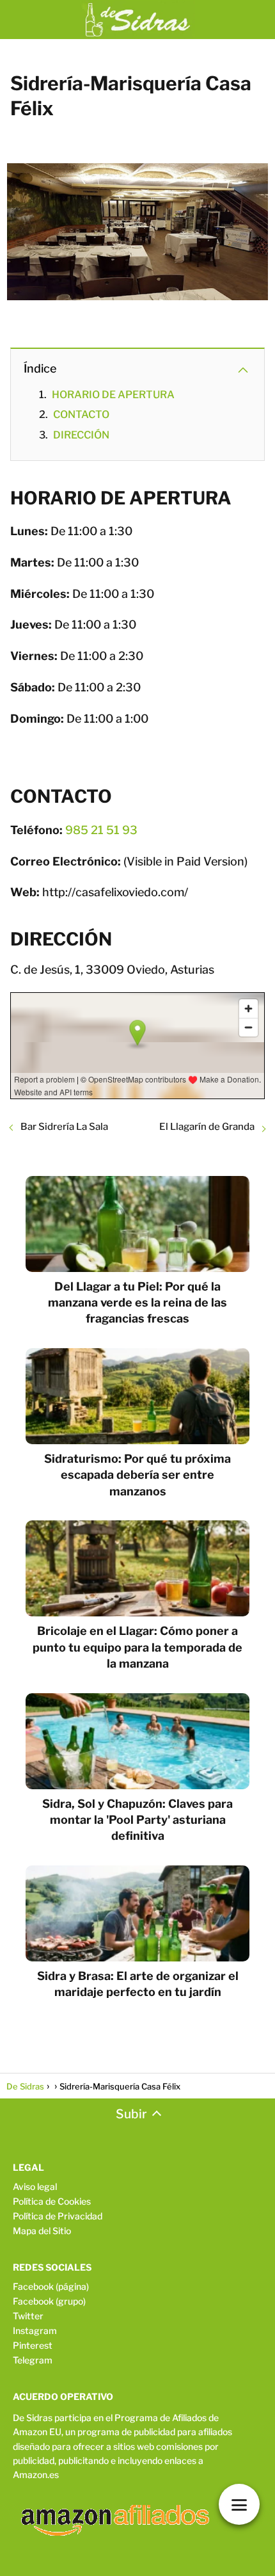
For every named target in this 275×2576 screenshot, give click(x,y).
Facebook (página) (51, 2286)
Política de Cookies (52, 2201)
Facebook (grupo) (49, 2301)
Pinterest (33, 2345)
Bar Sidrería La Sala (64, 1127)
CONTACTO (81, 415)
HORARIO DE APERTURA (113, 395)
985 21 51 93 (101, 830)
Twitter (28, 2316)
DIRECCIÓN (81, 435)
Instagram (35, 2330)
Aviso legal (35, 2186)
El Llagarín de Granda (207, 1127)
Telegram (33, 2360)
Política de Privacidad (58, 2216)
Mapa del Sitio (42, 2231)
